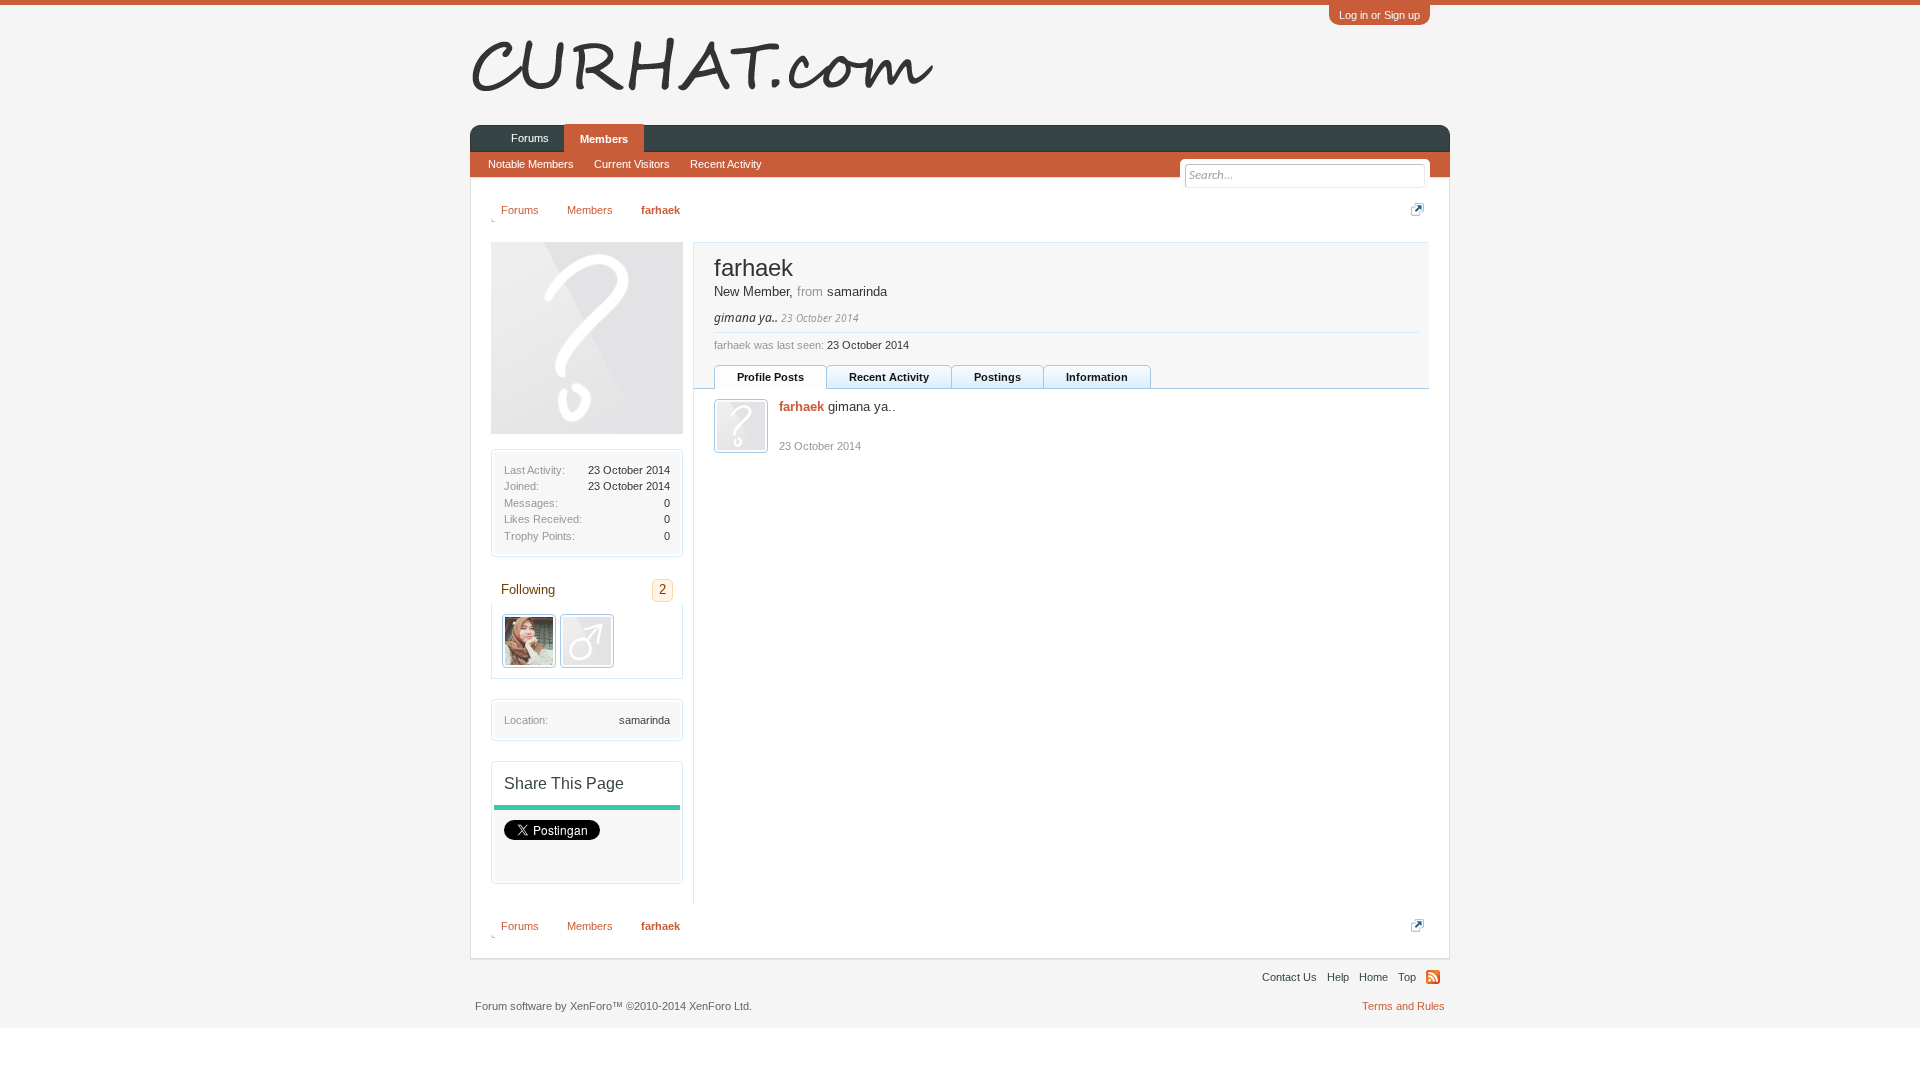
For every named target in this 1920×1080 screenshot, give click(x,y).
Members (604, 139)
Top (1407, 977)
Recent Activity (889, 377)
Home (1373, 977)
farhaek (801, 406)
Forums (530, 138)
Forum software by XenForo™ (613, 1006)
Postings (997, 377)
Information (1097, 377)
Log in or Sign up (1379, 15)
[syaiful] (587, 641)
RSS (1433, 977)
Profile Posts (770, 377)
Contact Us (1289, 977)
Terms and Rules (1403, 1006)
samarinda (644, 720)
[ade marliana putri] (529, 641)
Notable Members (531, 164)
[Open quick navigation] (1417, 209)
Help (1338, 977)
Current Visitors (632, 164)
